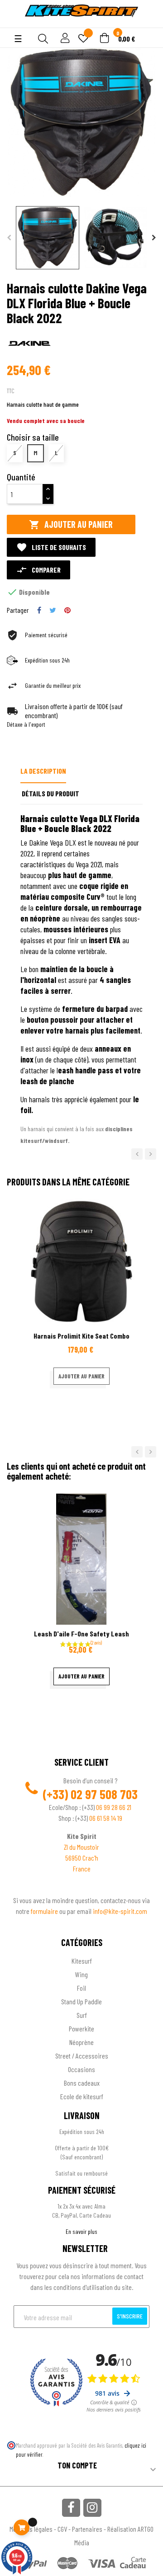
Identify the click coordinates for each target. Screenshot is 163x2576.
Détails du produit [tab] (50, 793)
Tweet (53, 610)
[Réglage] (64, 39)
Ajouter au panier (71, 524)
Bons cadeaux (82, 2083)
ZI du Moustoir (81, 1847)
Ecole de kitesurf (82, 2096)
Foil (81, 1988)
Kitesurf (82, 1961)
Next (154, 238)
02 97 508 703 (104, 1794)
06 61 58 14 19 (106, 1818)
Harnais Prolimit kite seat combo (81, 1336)
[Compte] (14, 23)
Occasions (81, 2069)
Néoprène (81, 2042)
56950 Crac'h (82, 1858)
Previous (9, 238)
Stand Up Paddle (81, 2001)
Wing (81, 1974)
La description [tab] (43, 771)
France (82, 1869)
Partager (39, 610)
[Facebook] (71, 2508)
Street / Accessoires (82, 2056)
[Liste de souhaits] (83, 39)
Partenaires (87, 2529)
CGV (62, 2529)
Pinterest (67, 610)
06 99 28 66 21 (114, 1807)
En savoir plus (81, 2231)
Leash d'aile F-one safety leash (81, 1634)
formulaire (45, 1911)
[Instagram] (92, 2508)
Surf (82, 2015)
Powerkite (81, 2028)
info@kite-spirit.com (120, 1911)
